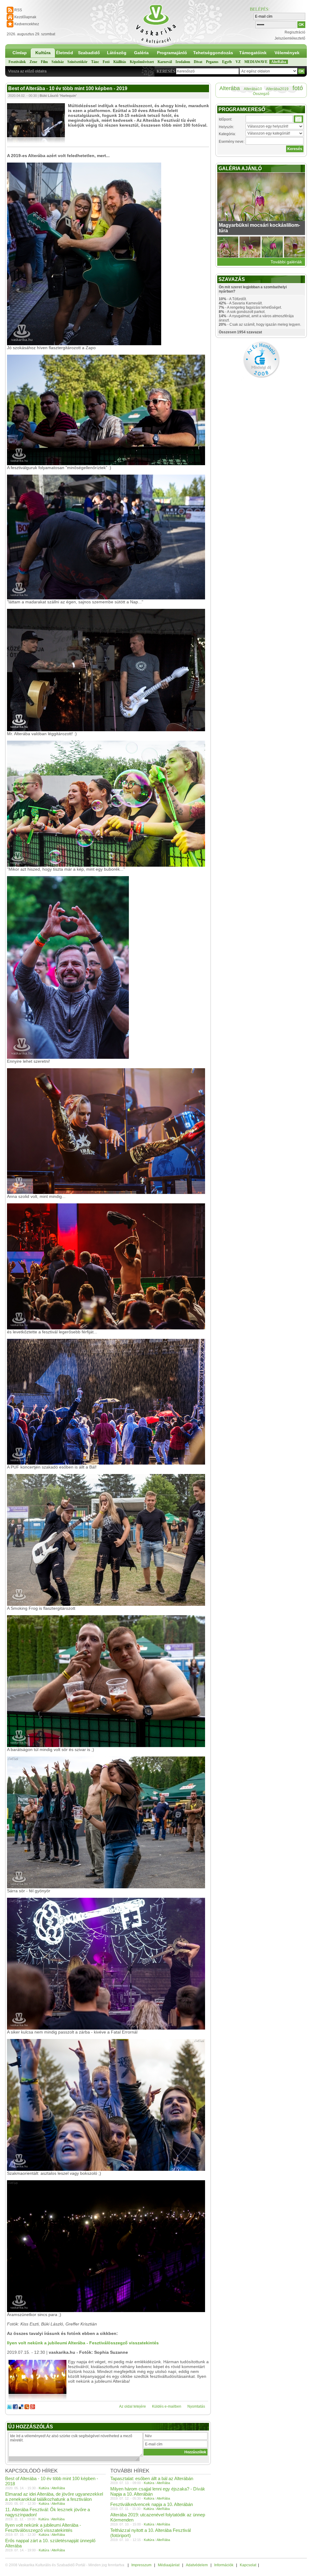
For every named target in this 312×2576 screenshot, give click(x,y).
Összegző (261, 94)
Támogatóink (253, 53)
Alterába (230, 88)
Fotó (106, 62)
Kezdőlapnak (25, 17)
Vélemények (287, 53)
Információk (224, 2565)
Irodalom (183, 62)
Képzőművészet (142, 62)
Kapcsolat (248, 2565)
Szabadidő (89, 53)
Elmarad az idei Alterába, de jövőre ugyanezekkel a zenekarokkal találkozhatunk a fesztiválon (54, 2497)
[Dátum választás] (298, 119)
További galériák (286, 262)
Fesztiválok (17, 62)
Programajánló (172, 53)
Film (44, 62)
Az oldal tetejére (133, 2406)
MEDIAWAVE (256, 62)
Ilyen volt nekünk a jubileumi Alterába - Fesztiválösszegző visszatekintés (43, 2528)
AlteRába (279, 62)
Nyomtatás (196, 2406)
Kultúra (43, 53)
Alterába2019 (277, 89)
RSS (18, 10)
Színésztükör (77, 62)
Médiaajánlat (169, 2565)
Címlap (20, 53)
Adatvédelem (197, 2565)
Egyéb (227, 62)
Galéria (141, 53)
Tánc (95, 62)
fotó (298, 88)
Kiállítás (120, 62)
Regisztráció (295, 32)
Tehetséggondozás (213, 53)
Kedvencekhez (27, 24)
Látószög (117, 53)
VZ (238, 62)
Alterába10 (253, 89)
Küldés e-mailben (167, 2406)
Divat (198, 62)
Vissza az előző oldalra (27, 71)
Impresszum (141, 2565)
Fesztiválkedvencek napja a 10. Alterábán (152, 2504)
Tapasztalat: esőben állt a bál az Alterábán (152, 2478)
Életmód (65, 53)
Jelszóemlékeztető (290, 38)
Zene (33, 62)
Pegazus (212, 62)
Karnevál (165, 62)
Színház (58, 62)
